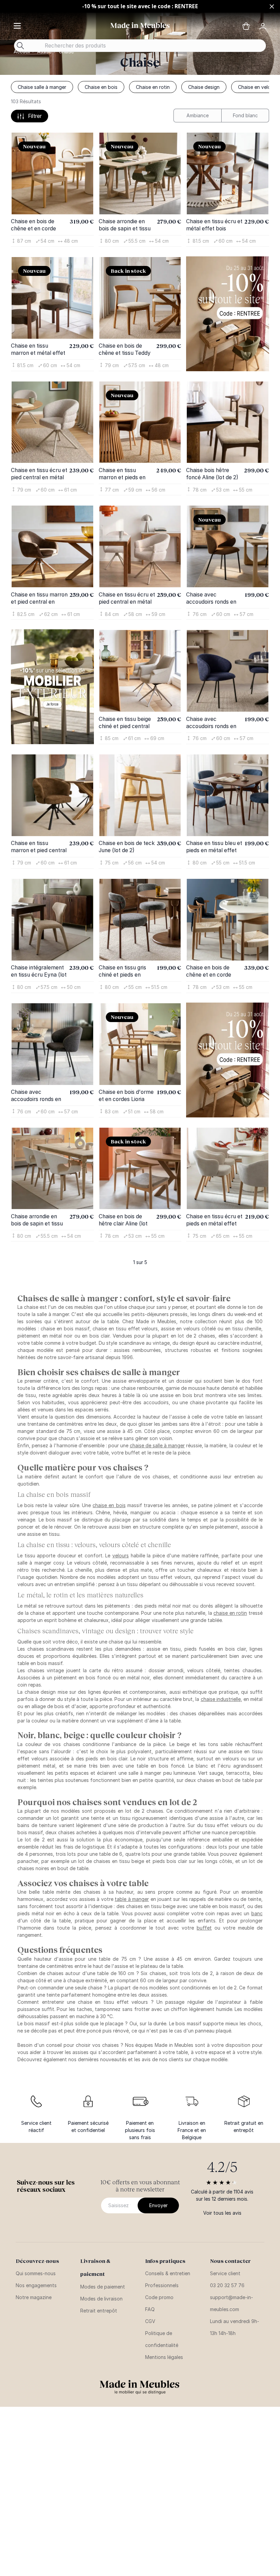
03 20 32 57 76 (227, 2285)
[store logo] (140, 25)
